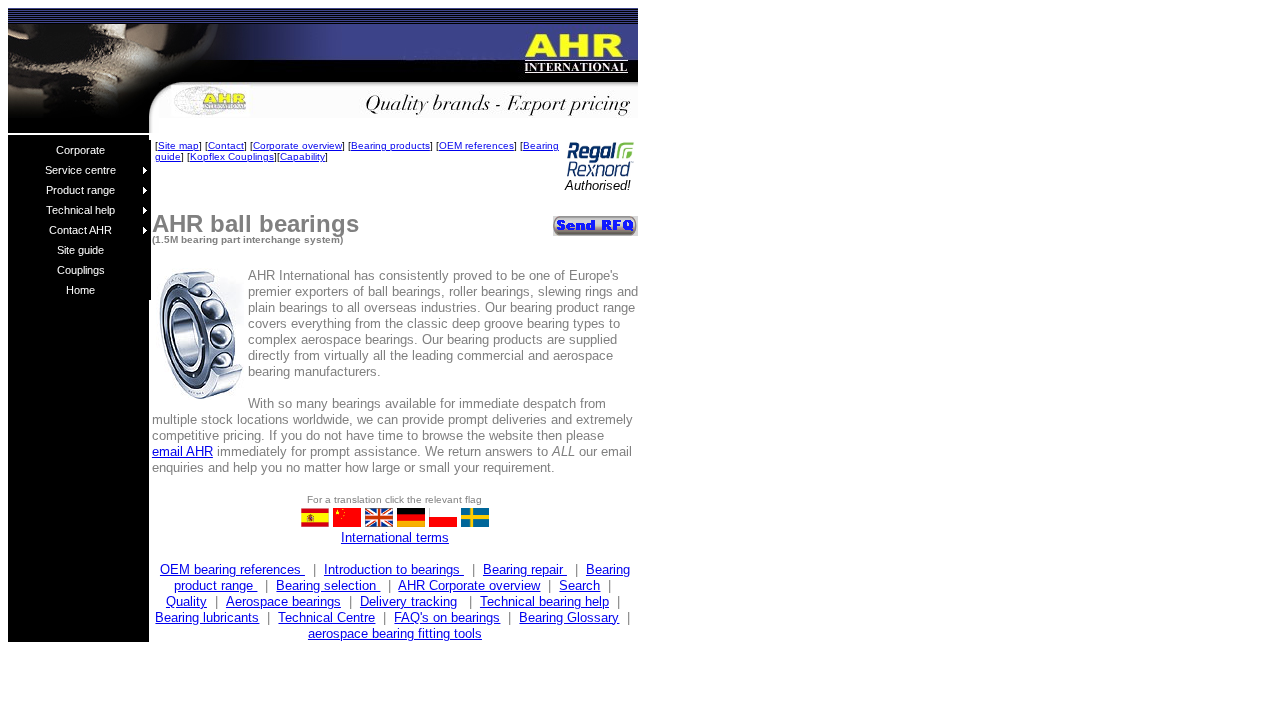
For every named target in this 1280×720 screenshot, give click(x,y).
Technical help (80, 210)
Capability (302, 156)
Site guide (80, 250)
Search (579, 585)
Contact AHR (80, 230)
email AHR (182, 451)
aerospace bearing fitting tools (395, 633)
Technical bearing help (544, 601)
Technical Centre (326, 617)
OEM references (476, 145)
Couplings (81, 270)
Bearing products (390, 145)
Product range (80, 190)
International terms (395, 537)
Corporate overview (297, 145)
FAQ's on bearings (447, 617)
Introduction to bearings (394, 569)
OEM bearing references (232, 569)
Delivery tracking (408, 601)
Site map (178, 145)
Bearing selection (328, 585)
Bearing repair (525, 569)
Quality (186, 601)
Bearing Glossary (569, 617)
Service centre (80, 170)
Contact (226, 145)
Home (80, 290)
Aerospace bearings (283, 601)
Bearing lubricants (207, 617)
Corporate (80, 150)
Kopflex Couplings (232, 156)
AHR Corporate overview (469, 585)
